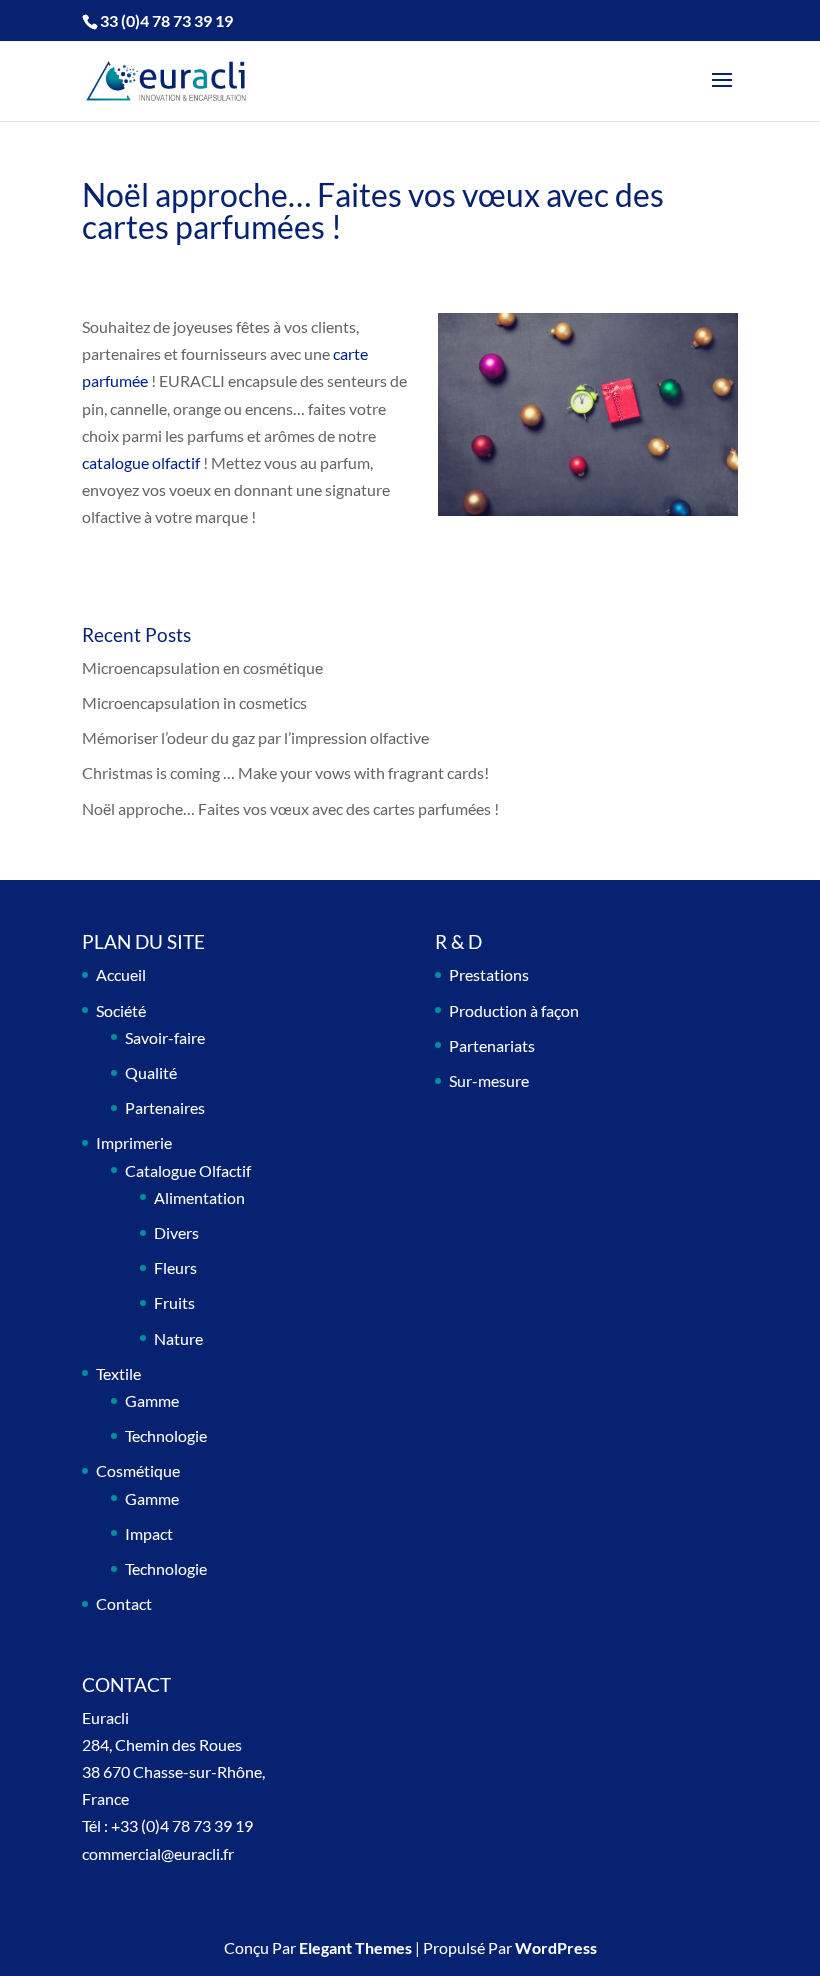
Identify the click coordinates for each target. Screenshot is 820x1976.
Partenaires (165, 1107)
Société (121, 1010)
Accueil (121, 974)
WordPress (556, 1947)
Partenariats (492, 1045)
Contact (124, 1603)
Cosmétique (138, 1470)
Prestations (489, 974)
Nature (178, 1338)
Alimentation (199, 1197)
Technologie (166, 1435)
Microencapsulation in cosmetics (194, 702)
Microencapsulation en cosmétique (202, 667)
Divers (176, 1232)
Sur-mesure (489, 1080)
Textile (118, 1373)
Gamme (152, 1400)
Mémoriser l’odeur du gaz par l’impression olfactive (255, 737)
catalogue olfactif (141, 462)
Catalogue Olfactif (188, 1170)
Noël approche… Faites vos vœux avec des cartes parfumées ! (290, 808)
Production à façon (514, 1010)
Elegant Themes (355, 1947)
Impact (149, 1533)
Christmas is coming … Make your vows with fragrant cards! (285, 772)
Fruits (174, 1302)
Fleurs (175, 1267)
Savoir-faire (165, 1037)
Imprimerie (134, 1142)
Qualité (151, 1072)
